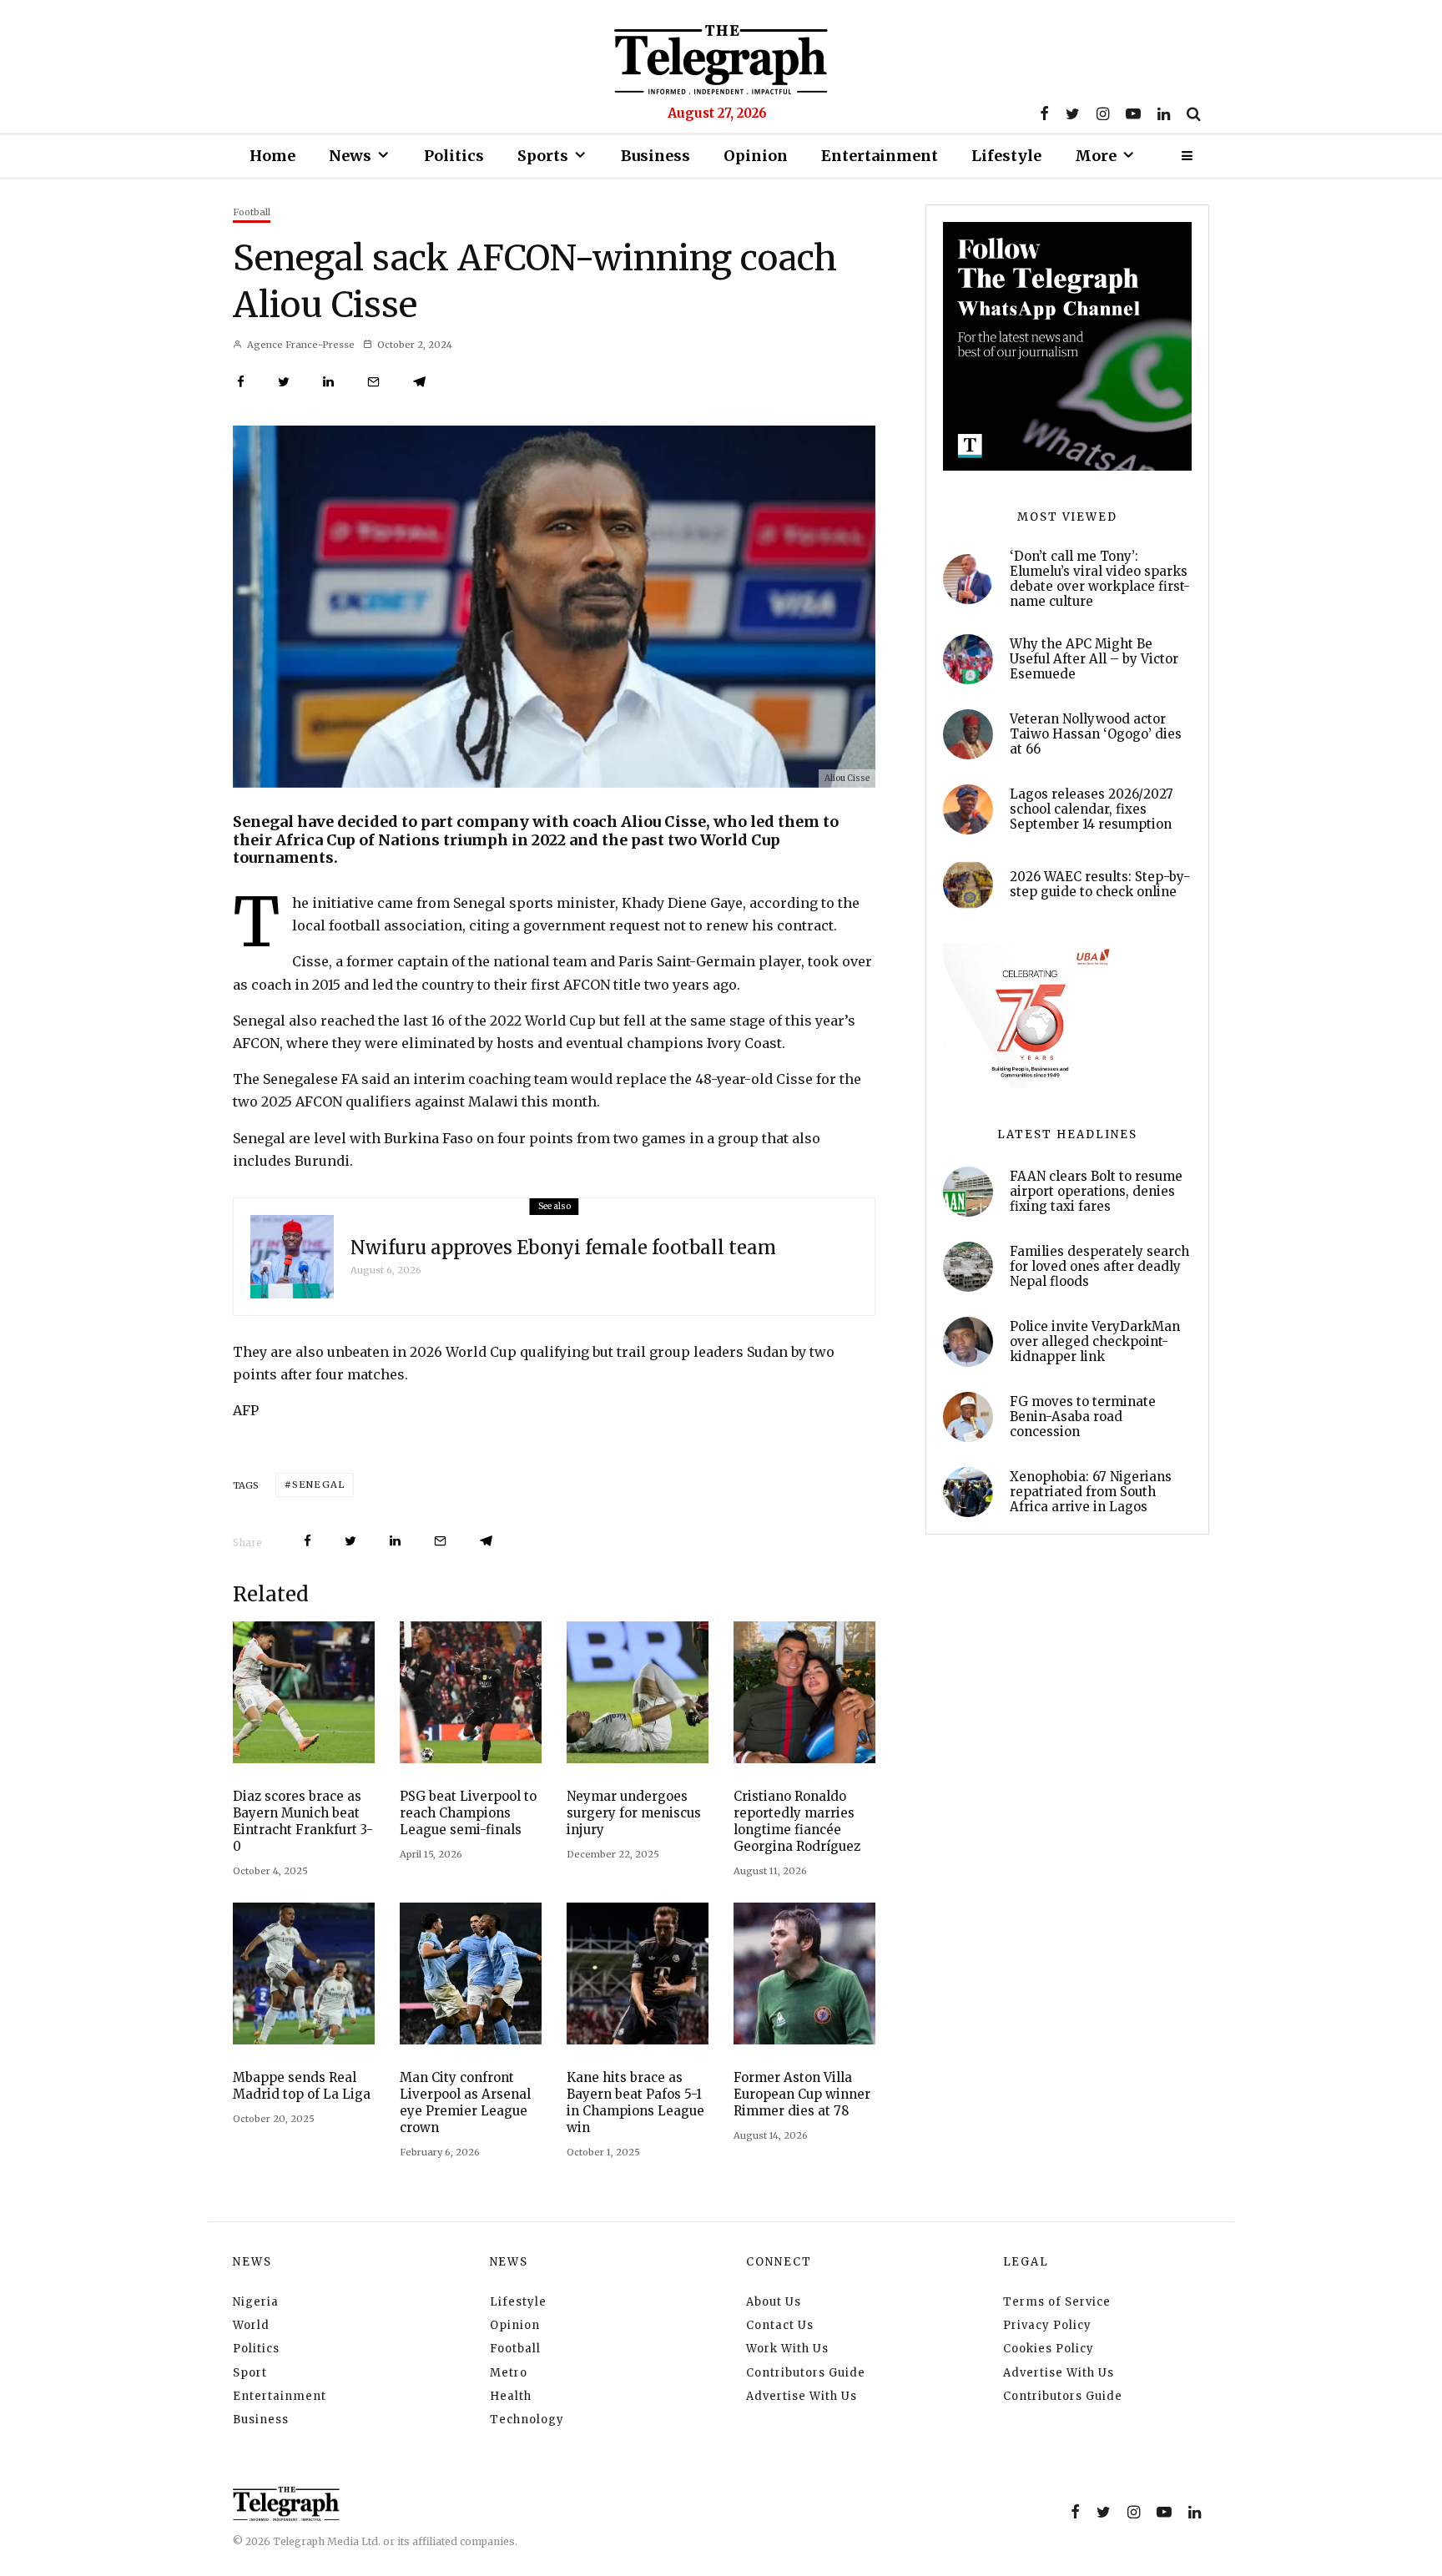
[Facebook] (1044, 113)
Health (511, 2396)
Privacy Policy (1047, 2325)
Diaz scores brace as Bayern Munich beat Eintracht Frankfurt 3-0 (303, 1821)
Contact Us (780, 2325)
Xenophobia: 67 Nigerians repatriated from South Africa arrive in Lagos (1091, 1492)
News (350, 156)
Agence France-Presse (300, 345)
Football (252, 212)
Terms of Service (1057, 2302)
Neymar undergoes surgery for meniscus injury (634, 1813)
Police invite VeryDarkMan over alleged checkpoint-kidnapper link (1095, 1342)
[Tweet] (284, 382)
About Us (774, 2302)
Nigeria (256, 2302)
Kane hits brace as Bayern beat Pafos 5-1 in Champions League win (635, 2102)
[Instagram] (1103, 113)
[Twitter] (1073, 113)
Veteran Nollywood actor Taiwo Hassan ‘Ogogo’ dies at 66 (1096, 734)
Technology (527, 2420)
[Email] (373, 382)
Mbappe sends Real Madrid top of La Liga (302, 2086)
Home (272, 156)
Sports (543, 156)
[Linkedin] (1164, 113)
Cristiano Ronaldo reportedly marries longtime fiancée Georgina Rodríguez (797, 1821)
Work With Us (787, 2349)
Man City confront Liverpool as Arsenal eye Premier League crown (465, 2102)
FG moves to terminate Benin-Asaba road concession (1083, 1417)
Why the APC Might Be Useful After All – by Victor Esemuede (1094, 659)
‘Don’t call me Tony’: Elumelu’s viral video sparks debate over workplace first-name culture (1100, 579)
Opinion (756, 156)
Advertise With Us (802, 2396)
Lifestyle (1006, 156)
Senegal (318, 1485)
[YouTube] (1133, 113)
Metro (509, 2373)
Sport (250, 2373)
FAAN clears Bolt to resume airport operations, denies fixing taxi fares (1096, 1192)
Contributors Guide (806, 2373)
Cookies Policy (1049, 2349)
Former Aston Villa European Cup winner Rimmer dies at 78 (802, 2094)
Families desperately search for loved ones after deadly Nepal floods (1099, 1267)
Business (655, 156)
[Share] (241, 382)
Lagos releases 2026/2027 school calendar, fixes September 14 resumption (1092, 809)
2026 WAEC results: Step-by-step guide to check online (1100, 885)
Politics (454, 156)
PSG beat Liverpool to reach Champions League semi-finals (468, 1813)
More (1096, 156)
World (251, 2325)
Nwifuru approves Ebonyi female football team (563, 1248)
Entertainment (880, 156)
